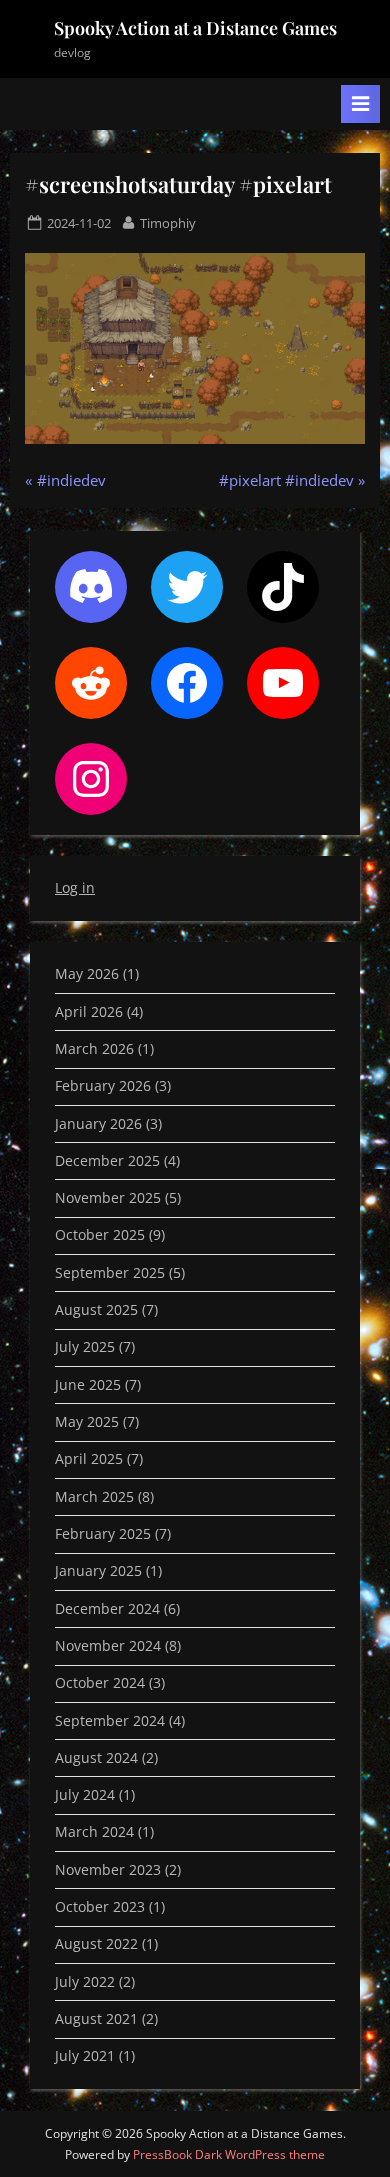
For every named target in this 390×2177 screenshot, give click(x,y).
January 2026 (98, 1123)
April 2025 (89, 1458)
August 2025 (96, 1309)
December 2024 (107, 1608)
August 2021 (96, 2018)
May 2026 (87, 973)
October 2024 (100, 1682)
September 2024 (110, 1720)
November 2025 (108, 1197)
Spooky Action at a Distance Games (195, 28)
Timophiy (168, 222)
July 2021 (85, 2055)
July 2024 (85, 1794)
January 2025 (98, 1570)
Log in (75, 887)
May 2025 (87, 1421)
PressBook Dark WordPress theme (229, 2154)
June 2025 (88, 1384)
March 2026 (94, 1048)
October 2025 (100, 1234)
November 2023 (108, 1869)
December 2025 (107, 1160)
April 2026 (89, 1011)
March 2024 (94, 1831)
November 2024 (108, 1645)
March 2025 (94, 1496)
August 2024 (96, 1757)
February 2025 (103, 1533)
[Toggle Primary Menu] (360, 104)
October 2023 (100, 1906)
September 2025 (110, 1272)
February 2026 (103, 1085)
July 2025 (85, 1346)
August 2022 (96, 1943)
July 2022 (85, 1981)
